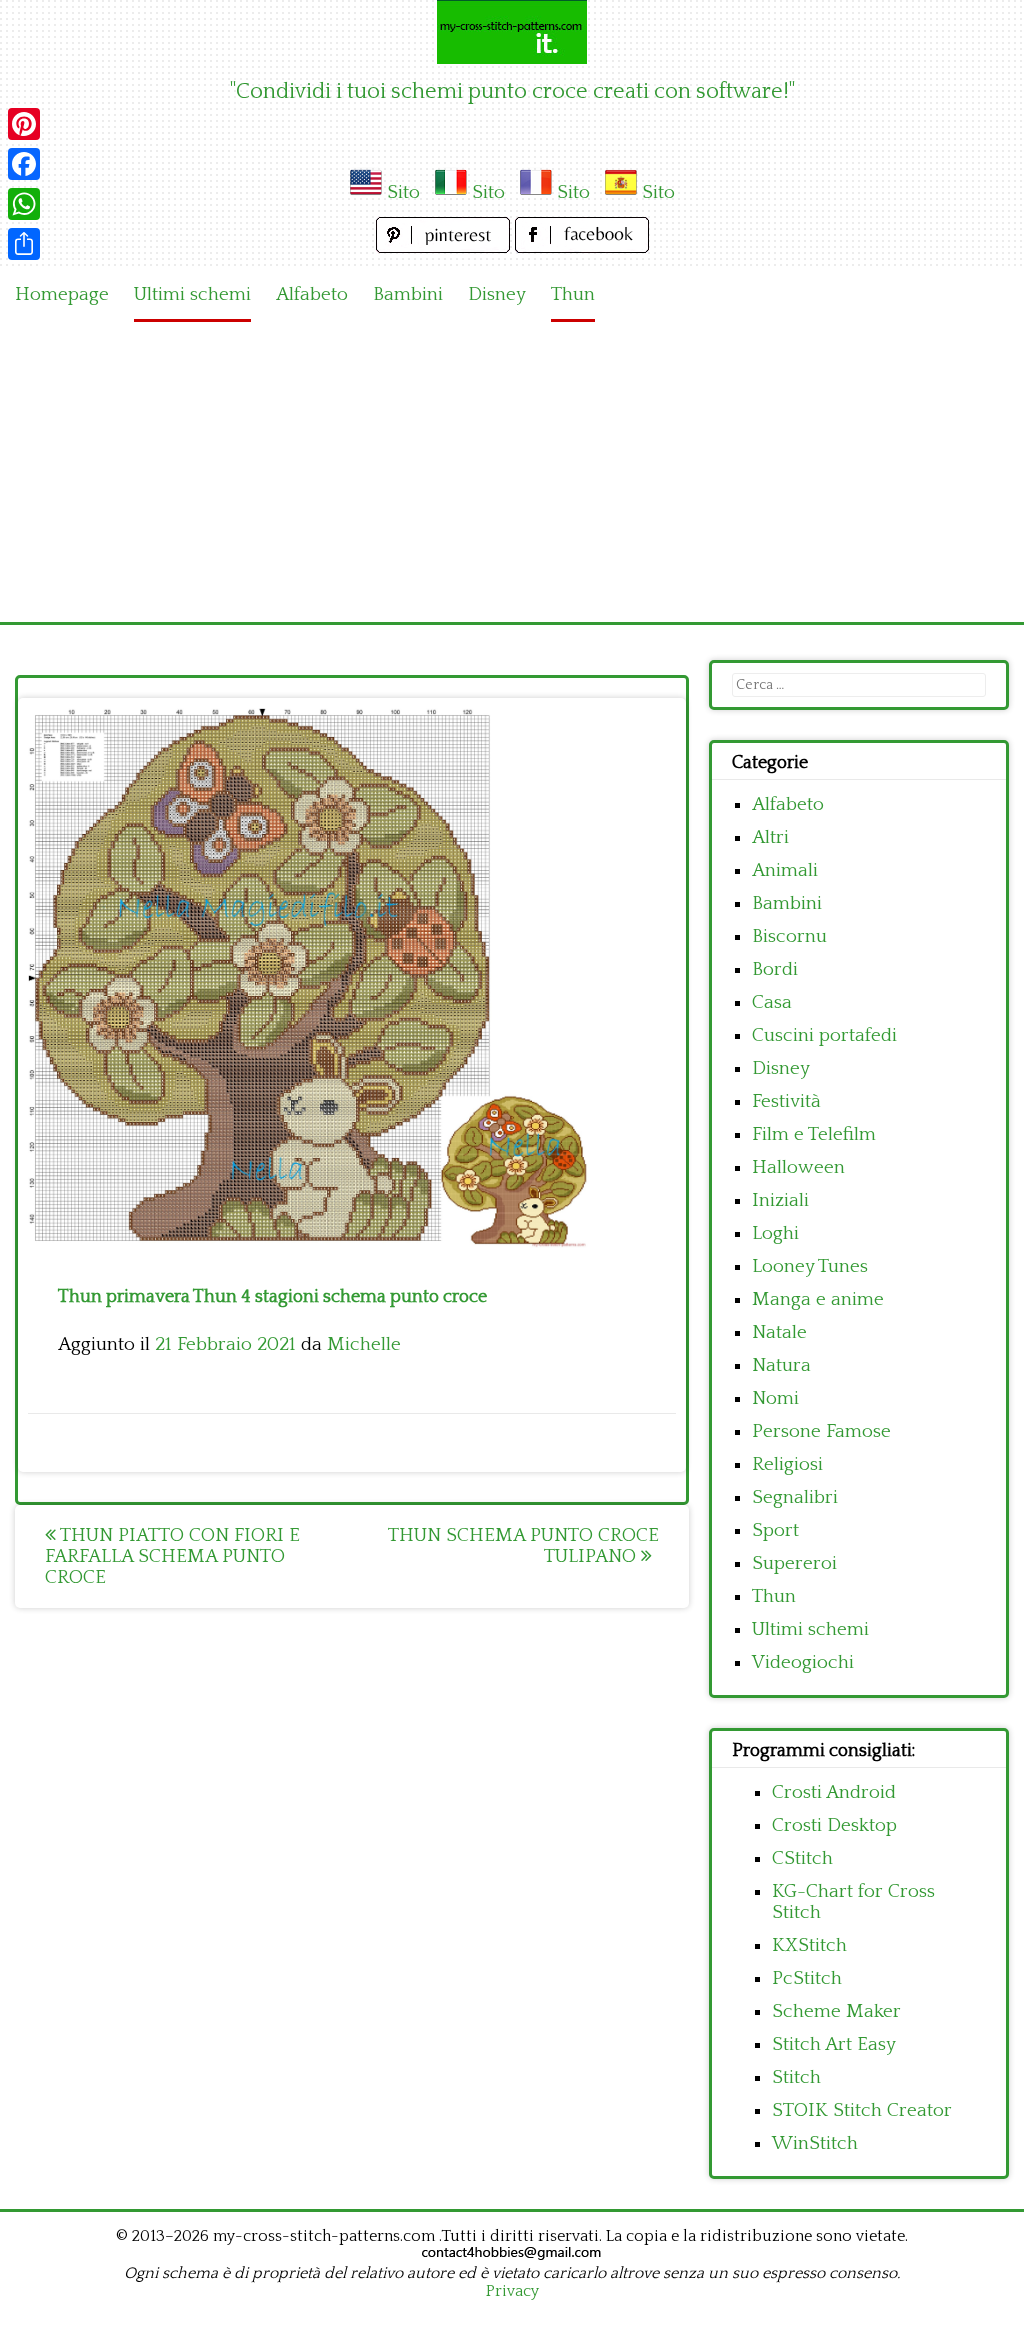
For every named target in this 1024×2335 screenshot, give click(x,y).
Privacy (512, 2291)
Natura (781, 1365)
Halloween (798, 1167)
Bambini (408, 294)
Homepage (62, 294)
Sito (403, 192)
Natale (779, 1332)
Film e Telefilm (814, 1134)
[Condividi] (24, 244)
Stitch (796, 2077)
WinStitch (815, 2143)
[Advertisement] (512, 472)
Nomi (775, 1398)
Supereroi (794, 1563)
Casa (772, 1002)
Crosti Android (834, 1792)
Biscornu (789, 936)
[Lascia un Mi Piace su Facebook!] (582, 247)
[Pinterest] (24, 124)
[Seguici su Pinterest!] (445, 247)
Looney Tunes (810, 1266)
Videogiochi (803, 1662)
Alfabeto (312, 294)
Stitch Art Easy (834, 2044)
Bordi (775, 969)
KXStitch (809, 1945)
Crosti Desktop (834, 1825)
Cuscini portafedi (824, 1035)
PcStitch (807, 1978)
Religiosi (787, 1464)
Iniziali (780, 1200)
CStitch (802, 1858)
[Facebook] (24, 164)
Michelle (364, 1344)
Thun (573, 294)
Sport (775, 1530)
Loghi (775, 1233)
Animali (785, 870)
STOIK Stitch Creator (862, 2110)
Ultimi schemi (192, 294)
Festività (786, 1101)
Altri (770, 837)
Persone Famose (821, 1431)
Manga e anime (818, 1299)
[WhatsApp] (24, 204)
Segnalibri (795, 1497)
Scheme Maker (836, 2011)
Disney (497, 294)
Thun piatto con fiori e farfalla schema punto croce (172, 1556)
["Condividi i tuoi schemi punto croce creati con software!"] (512, 32)
